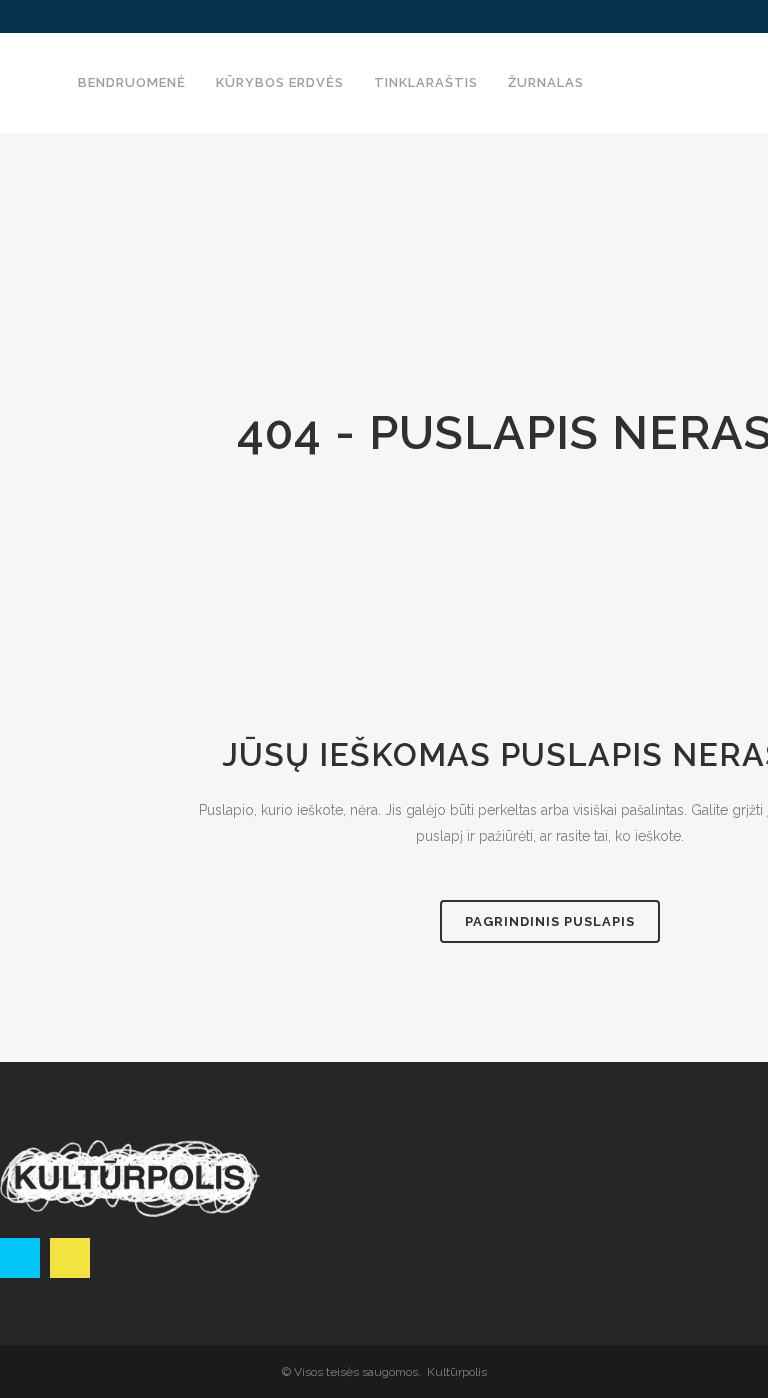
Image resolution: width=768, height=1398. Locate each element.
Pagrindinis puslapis (550, 921)
